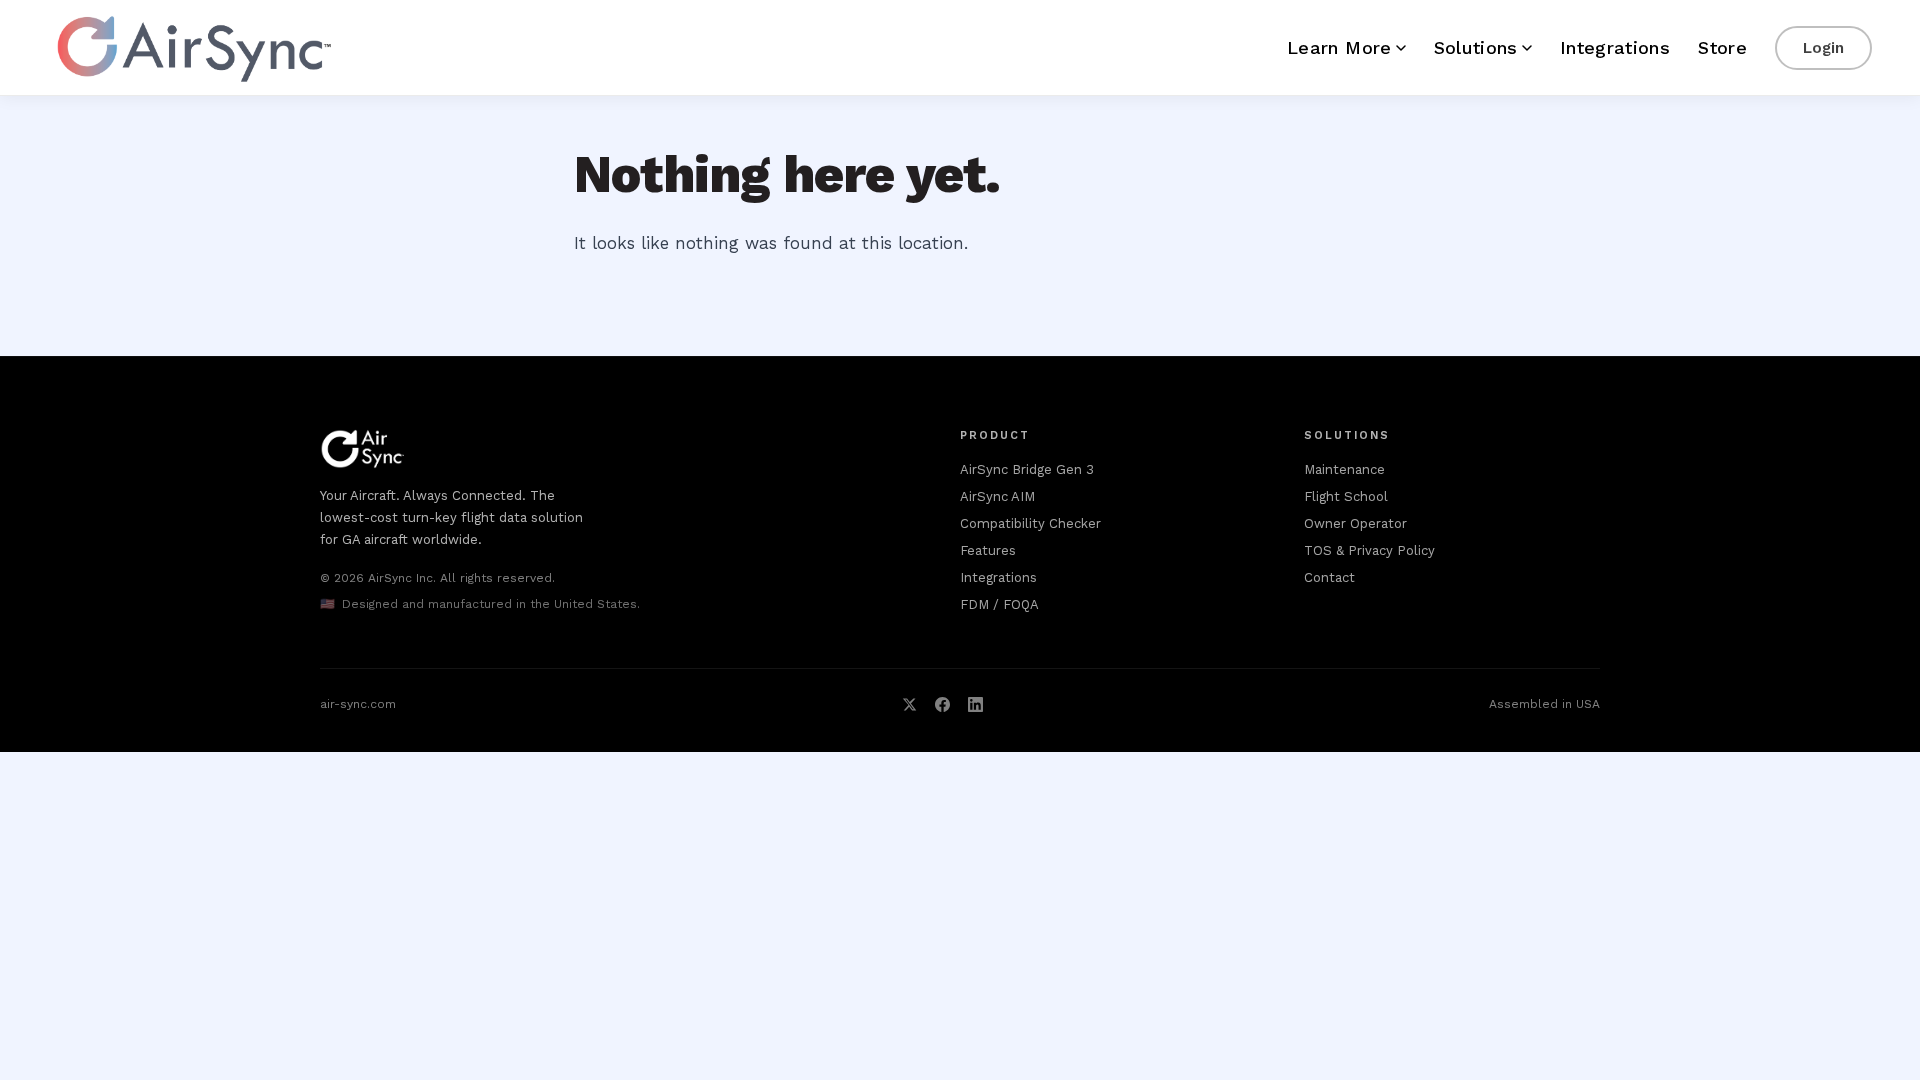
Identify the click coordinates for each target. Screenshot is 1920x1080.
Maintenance (1344, 469)
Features (988, 550)
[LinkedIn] (975, 704)
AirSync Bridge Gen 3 (1027, 469)
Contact (1329, 577)
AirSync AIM (997, 496)
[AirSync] (191, 48)
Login (1823, 48)
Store (1722, 47)
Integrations (1615, 47)
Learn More (1339, 47)
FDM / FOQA (999, 604)
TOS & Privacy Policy (1369, 550)
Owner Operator (1355, 523)
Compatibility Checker (1030, 523)
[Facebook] (942, 704)
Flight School (1346, 496)
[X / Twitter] (909, 704)
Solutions (1476, 47)
